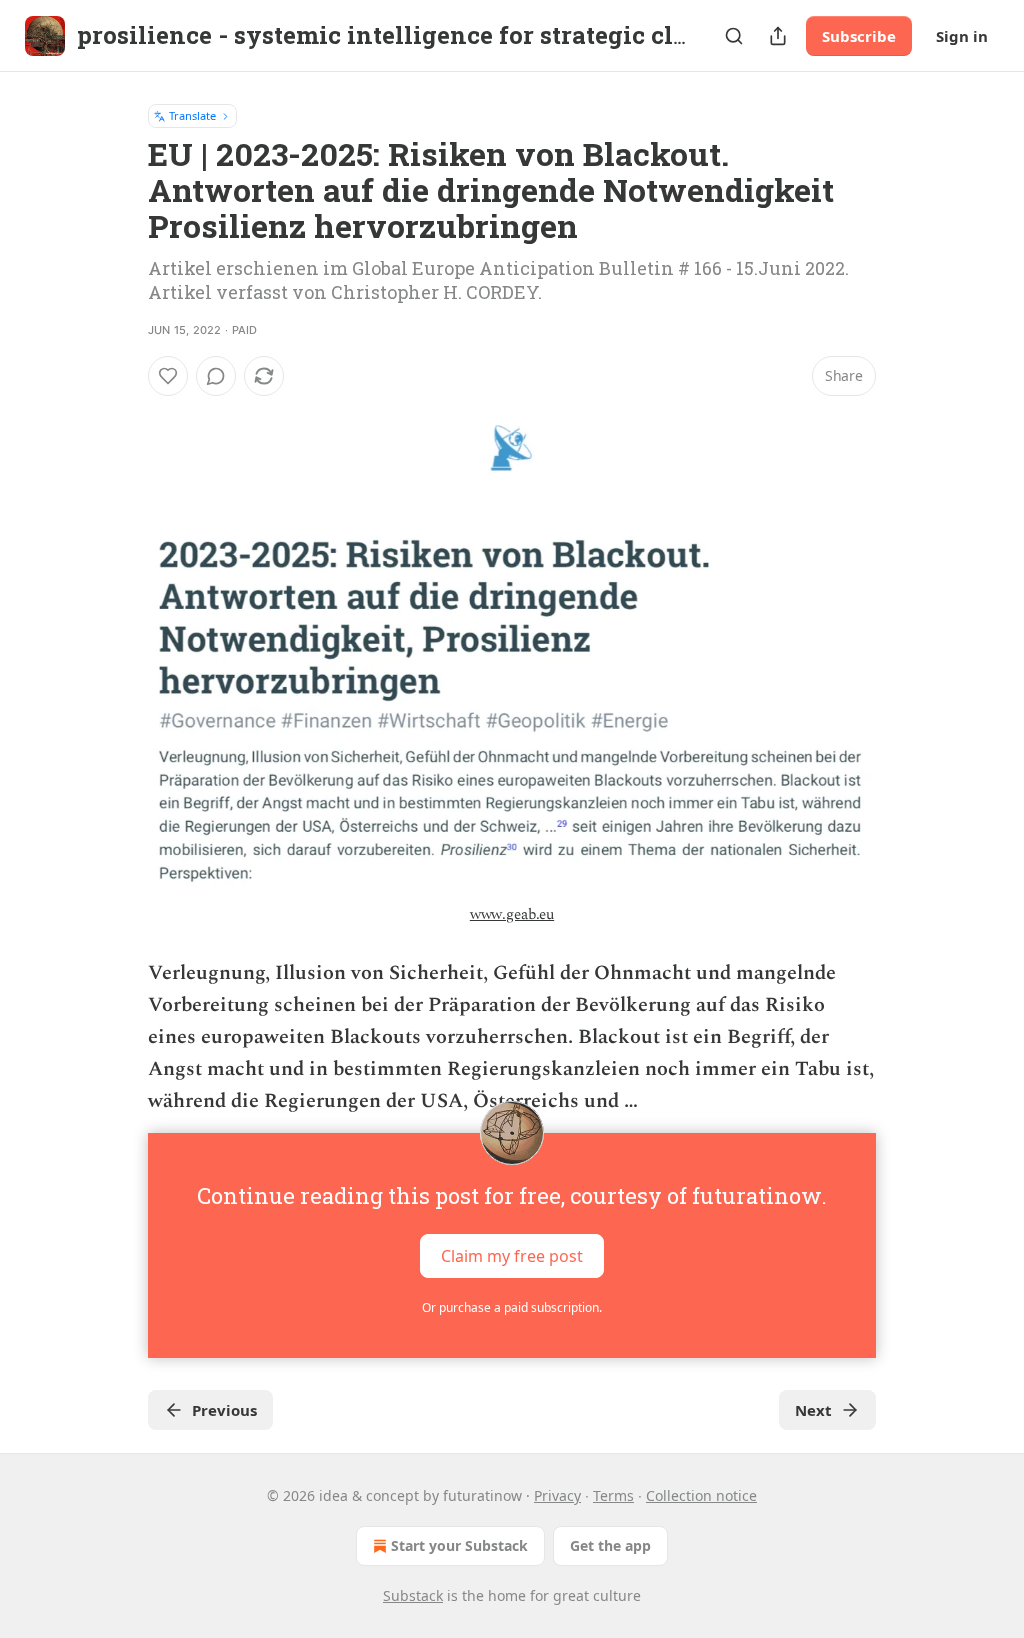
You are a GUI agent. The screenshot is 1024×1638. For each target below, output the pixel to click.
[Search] (734, 36)
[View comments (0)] (216, 376)
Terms (613, 1495)
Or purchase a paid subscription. (512, 1307)
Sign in (962, 36)
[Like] (168, 376)
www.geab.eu (512, 914)
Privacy (557, 1495)
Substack (413, 1595)
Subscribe (859, 36)
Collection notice (701, 1495)
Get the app (610, 1545)
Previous (224, 1410)
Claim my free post (512, 1256)
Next (813, 1410)
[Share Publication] (778, 36)
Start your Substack (459, 1545)
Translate (192, 115)
